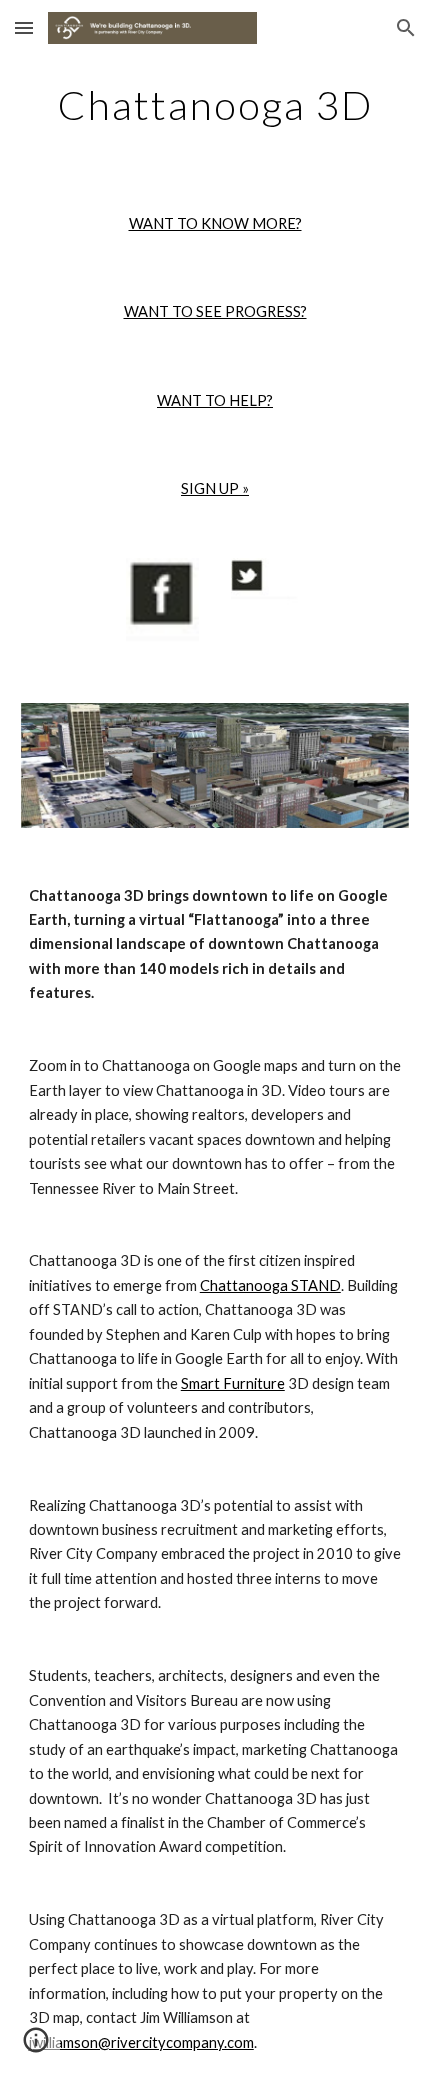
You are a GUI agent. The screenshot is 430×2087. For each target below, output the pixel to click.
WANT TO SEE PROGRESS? (215, 311)
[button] (24, 27)
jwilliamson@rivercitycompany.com (141, 2042)
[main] (215, 105)
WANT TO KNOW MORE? (215, 223)
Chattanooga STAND (270, 1285)
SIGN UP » (215, 488)
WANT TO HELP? (215, 400)
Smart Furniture (233, 1383)
